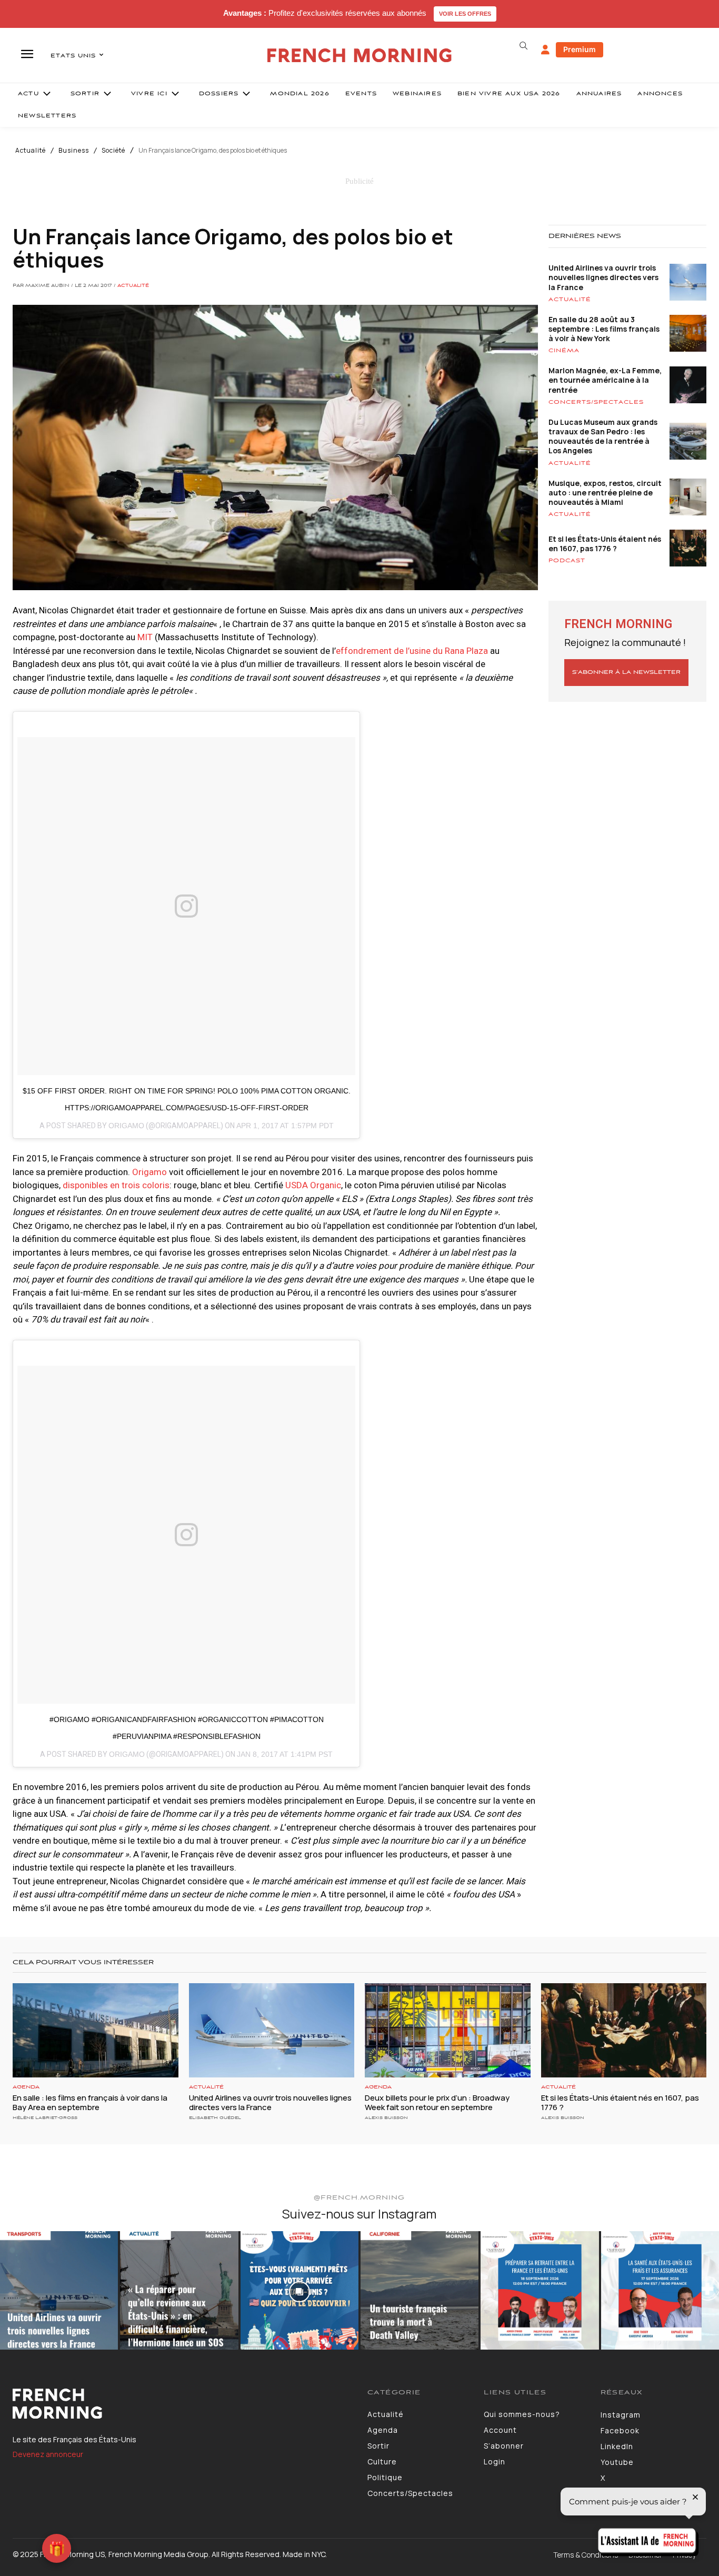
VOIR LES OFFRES (465, 14)
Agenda (26, 2087)
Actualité (31, 151)
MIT (145, 637)
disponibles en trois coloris (116, 1185)
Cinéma (564, 351)
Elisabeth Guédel (215, 2118)
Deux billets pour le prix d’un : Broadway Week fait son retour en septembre (437, 2102)
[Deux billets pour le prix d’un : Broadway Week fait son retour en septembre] (448, 2030)
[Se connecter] (545, 50)
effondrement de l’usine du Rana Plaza (412, 651)
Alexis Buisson (386, 2118)
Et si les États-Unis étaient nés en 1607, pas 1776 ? (605, 544)
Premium (580, 49)
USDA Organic (313, 1185)
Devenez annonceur (48, 2454)
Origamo (126, 1126)
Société (113, 151)
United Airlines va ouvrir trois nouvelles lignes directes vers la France (603, 277)
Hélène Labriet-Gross (45, 2118)
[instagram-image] (59, 2290)
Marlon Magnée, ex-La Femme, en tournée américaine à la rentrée (605, 380)
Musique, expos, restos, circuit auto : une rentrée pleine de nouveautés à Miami (605, 493)
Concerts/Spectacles (596, 402)
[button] (524, 46)
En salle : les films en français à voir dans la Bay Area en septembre (90, 2102)
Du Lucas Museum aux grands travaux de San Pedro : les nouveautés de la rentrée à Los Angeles (603, 436)
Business (74, 151)
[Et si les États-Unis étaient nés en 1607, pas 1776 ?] (624, 2030)
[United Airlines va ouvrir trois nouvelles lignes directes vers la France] (272, 2030)
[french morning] (359, 56)
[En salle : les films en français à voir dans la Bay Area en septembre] (96, 2030)
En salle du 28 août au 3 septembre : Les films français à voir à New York (604, 329)
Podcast (567, 561)
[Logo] (182, 2404)
